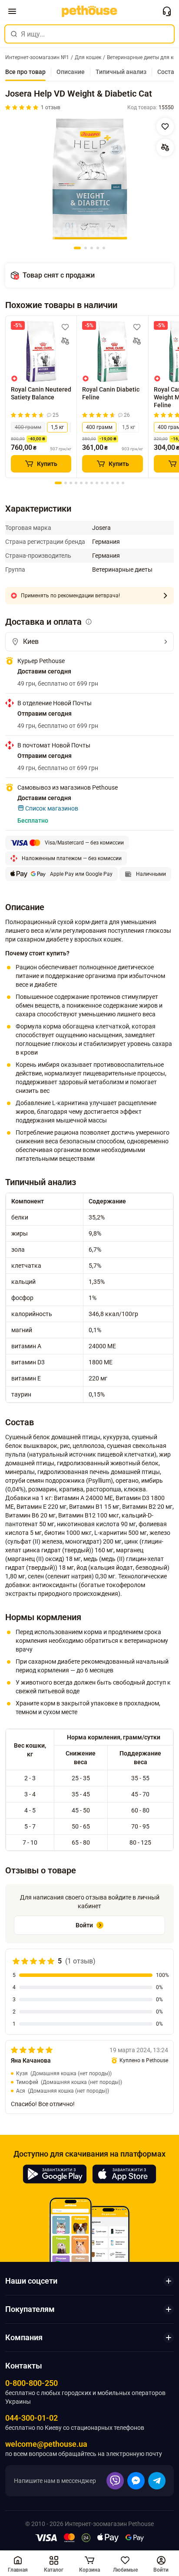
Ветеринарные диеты (122, 569)
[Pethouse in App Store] (124, 2174)
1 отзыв (51, 107)
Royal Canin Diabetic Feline (111, 393)
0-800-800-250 (31, 2383)
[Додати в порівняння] (165, 147)
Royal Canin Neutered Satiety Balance (41, 393)
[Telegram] (157, 2481)
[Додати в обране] (165, 127)
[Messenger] (136, 2481)
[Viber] (115, 2481)
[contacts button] (167, 11)
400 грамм (28, 427)
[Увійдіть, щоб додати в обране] (65, 327)
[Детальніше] (165, 596)
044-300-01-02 (31, 2418)
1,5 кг (57, 427)
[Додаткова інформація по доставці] (89, 622)
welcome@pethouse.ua (46, 2444)
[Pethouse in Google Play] (55, 2174)
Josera (101, 528)
